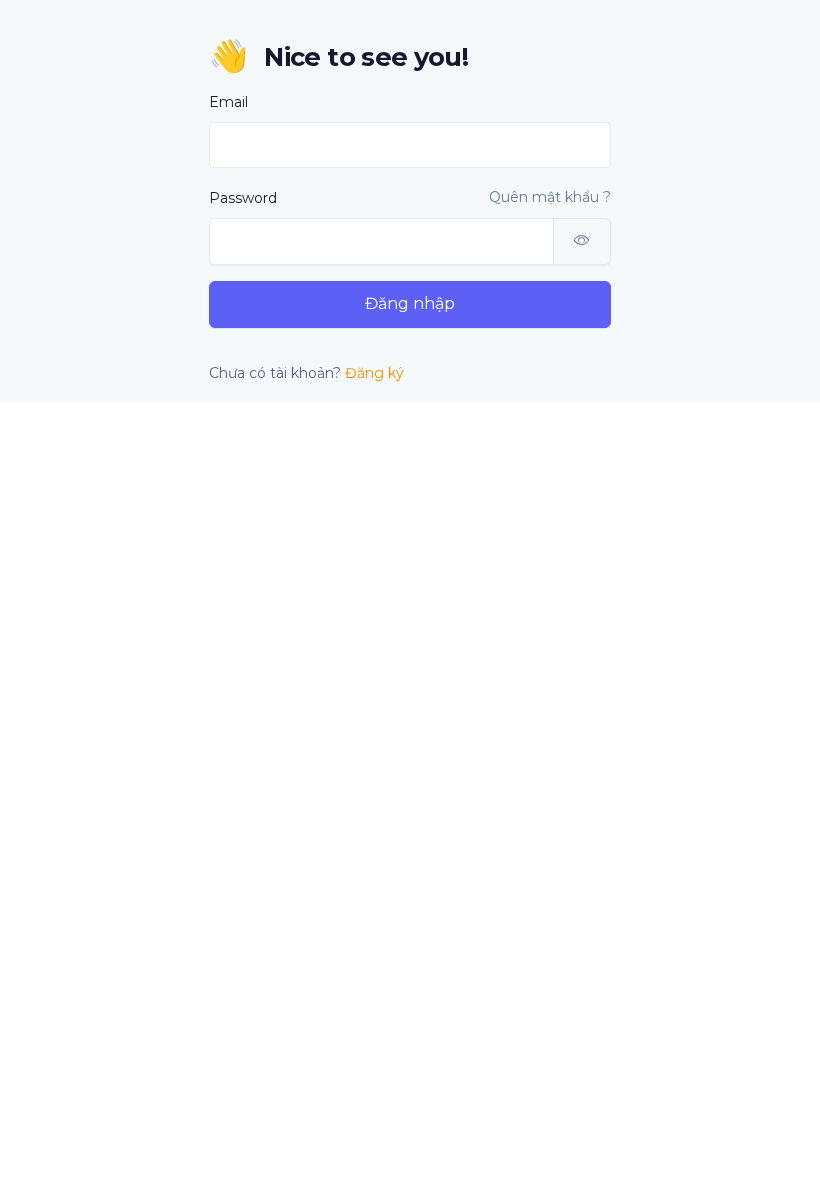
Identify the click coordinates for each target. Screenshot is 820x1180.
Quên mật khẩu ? (550, 197)
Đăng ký (374, 373)
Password (243, 198)
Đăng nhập (410, 303)
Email (228, 102)
